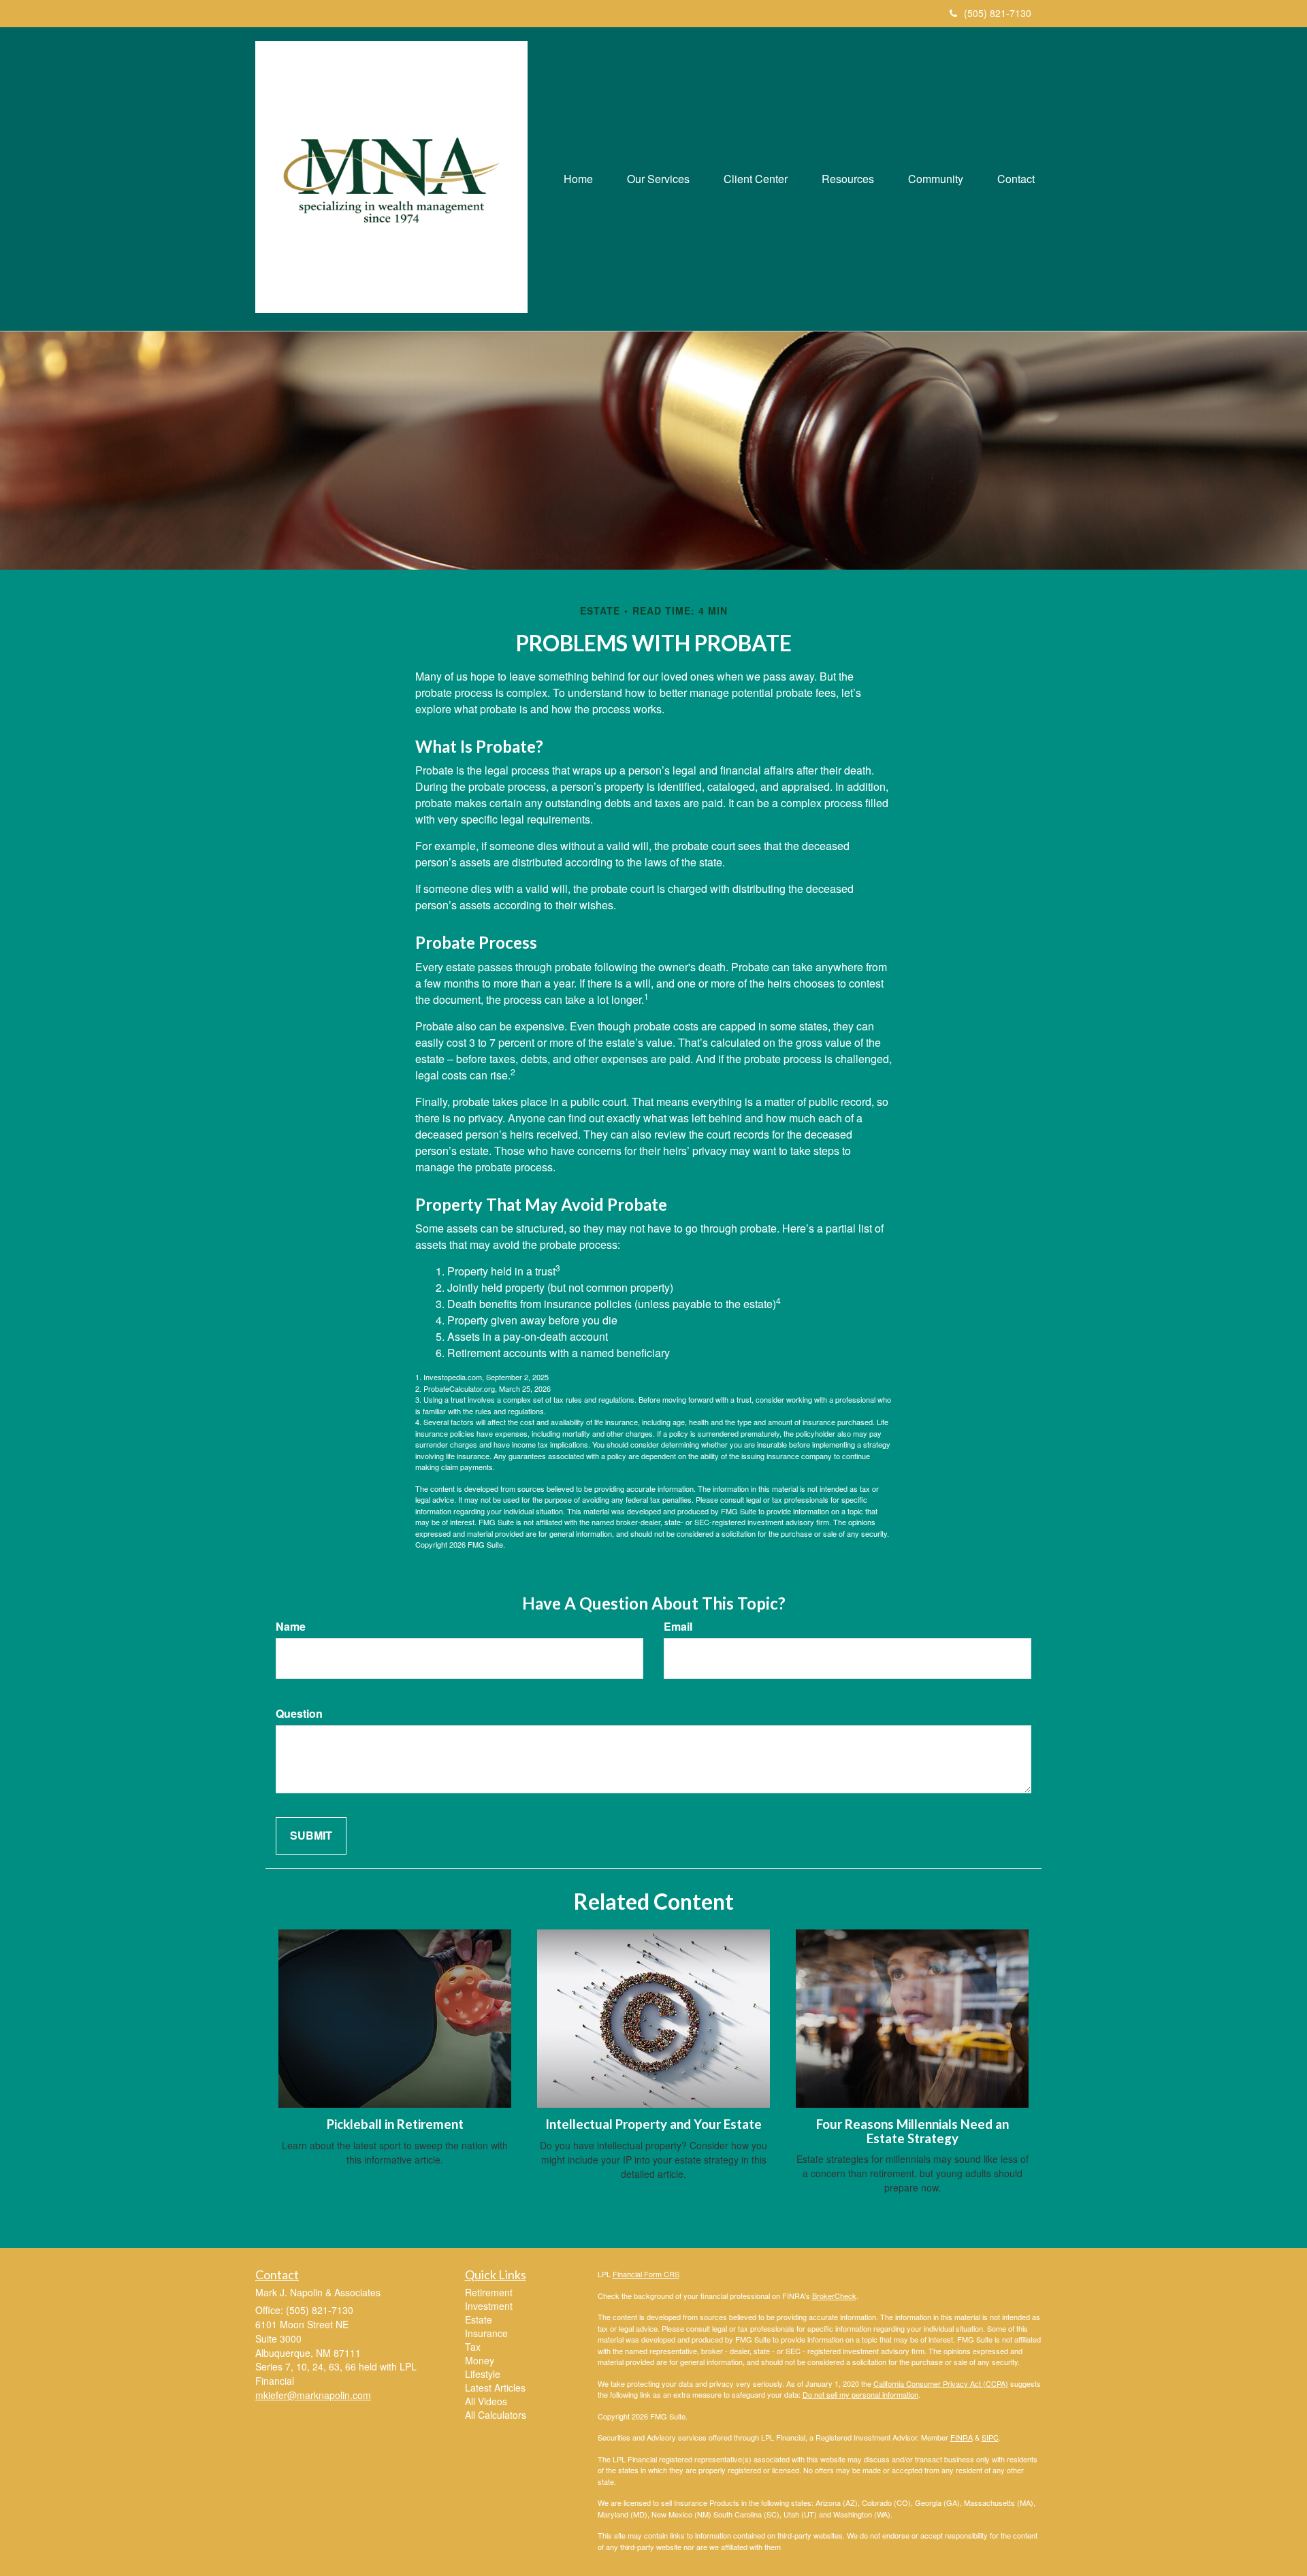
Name (291, 1627)
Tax (473, 2347)
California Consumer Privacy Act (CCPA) (941, 2383)
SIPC (990, 2437)
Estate (479, 2319)
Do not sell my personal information (860, 2394)
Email (678, 1627)
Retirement (489, 2292)
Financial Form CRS (646, 2274)
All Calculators (496, 2415)
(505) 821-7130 (998, 13)
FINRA (962, 2437)
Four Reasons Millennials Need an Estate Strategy (913, 2131)
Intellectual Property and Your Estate (653, 2124)
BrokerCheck (834, 2296)
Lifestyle (483, 2374)
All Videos (486, 2401)
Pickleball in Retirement (395, 2124)
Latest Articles (495, 2387)
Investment (489, 2306)
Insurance (486, 2333)
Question (299, 1714)
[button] (658, 179)
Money (480, 2360)
